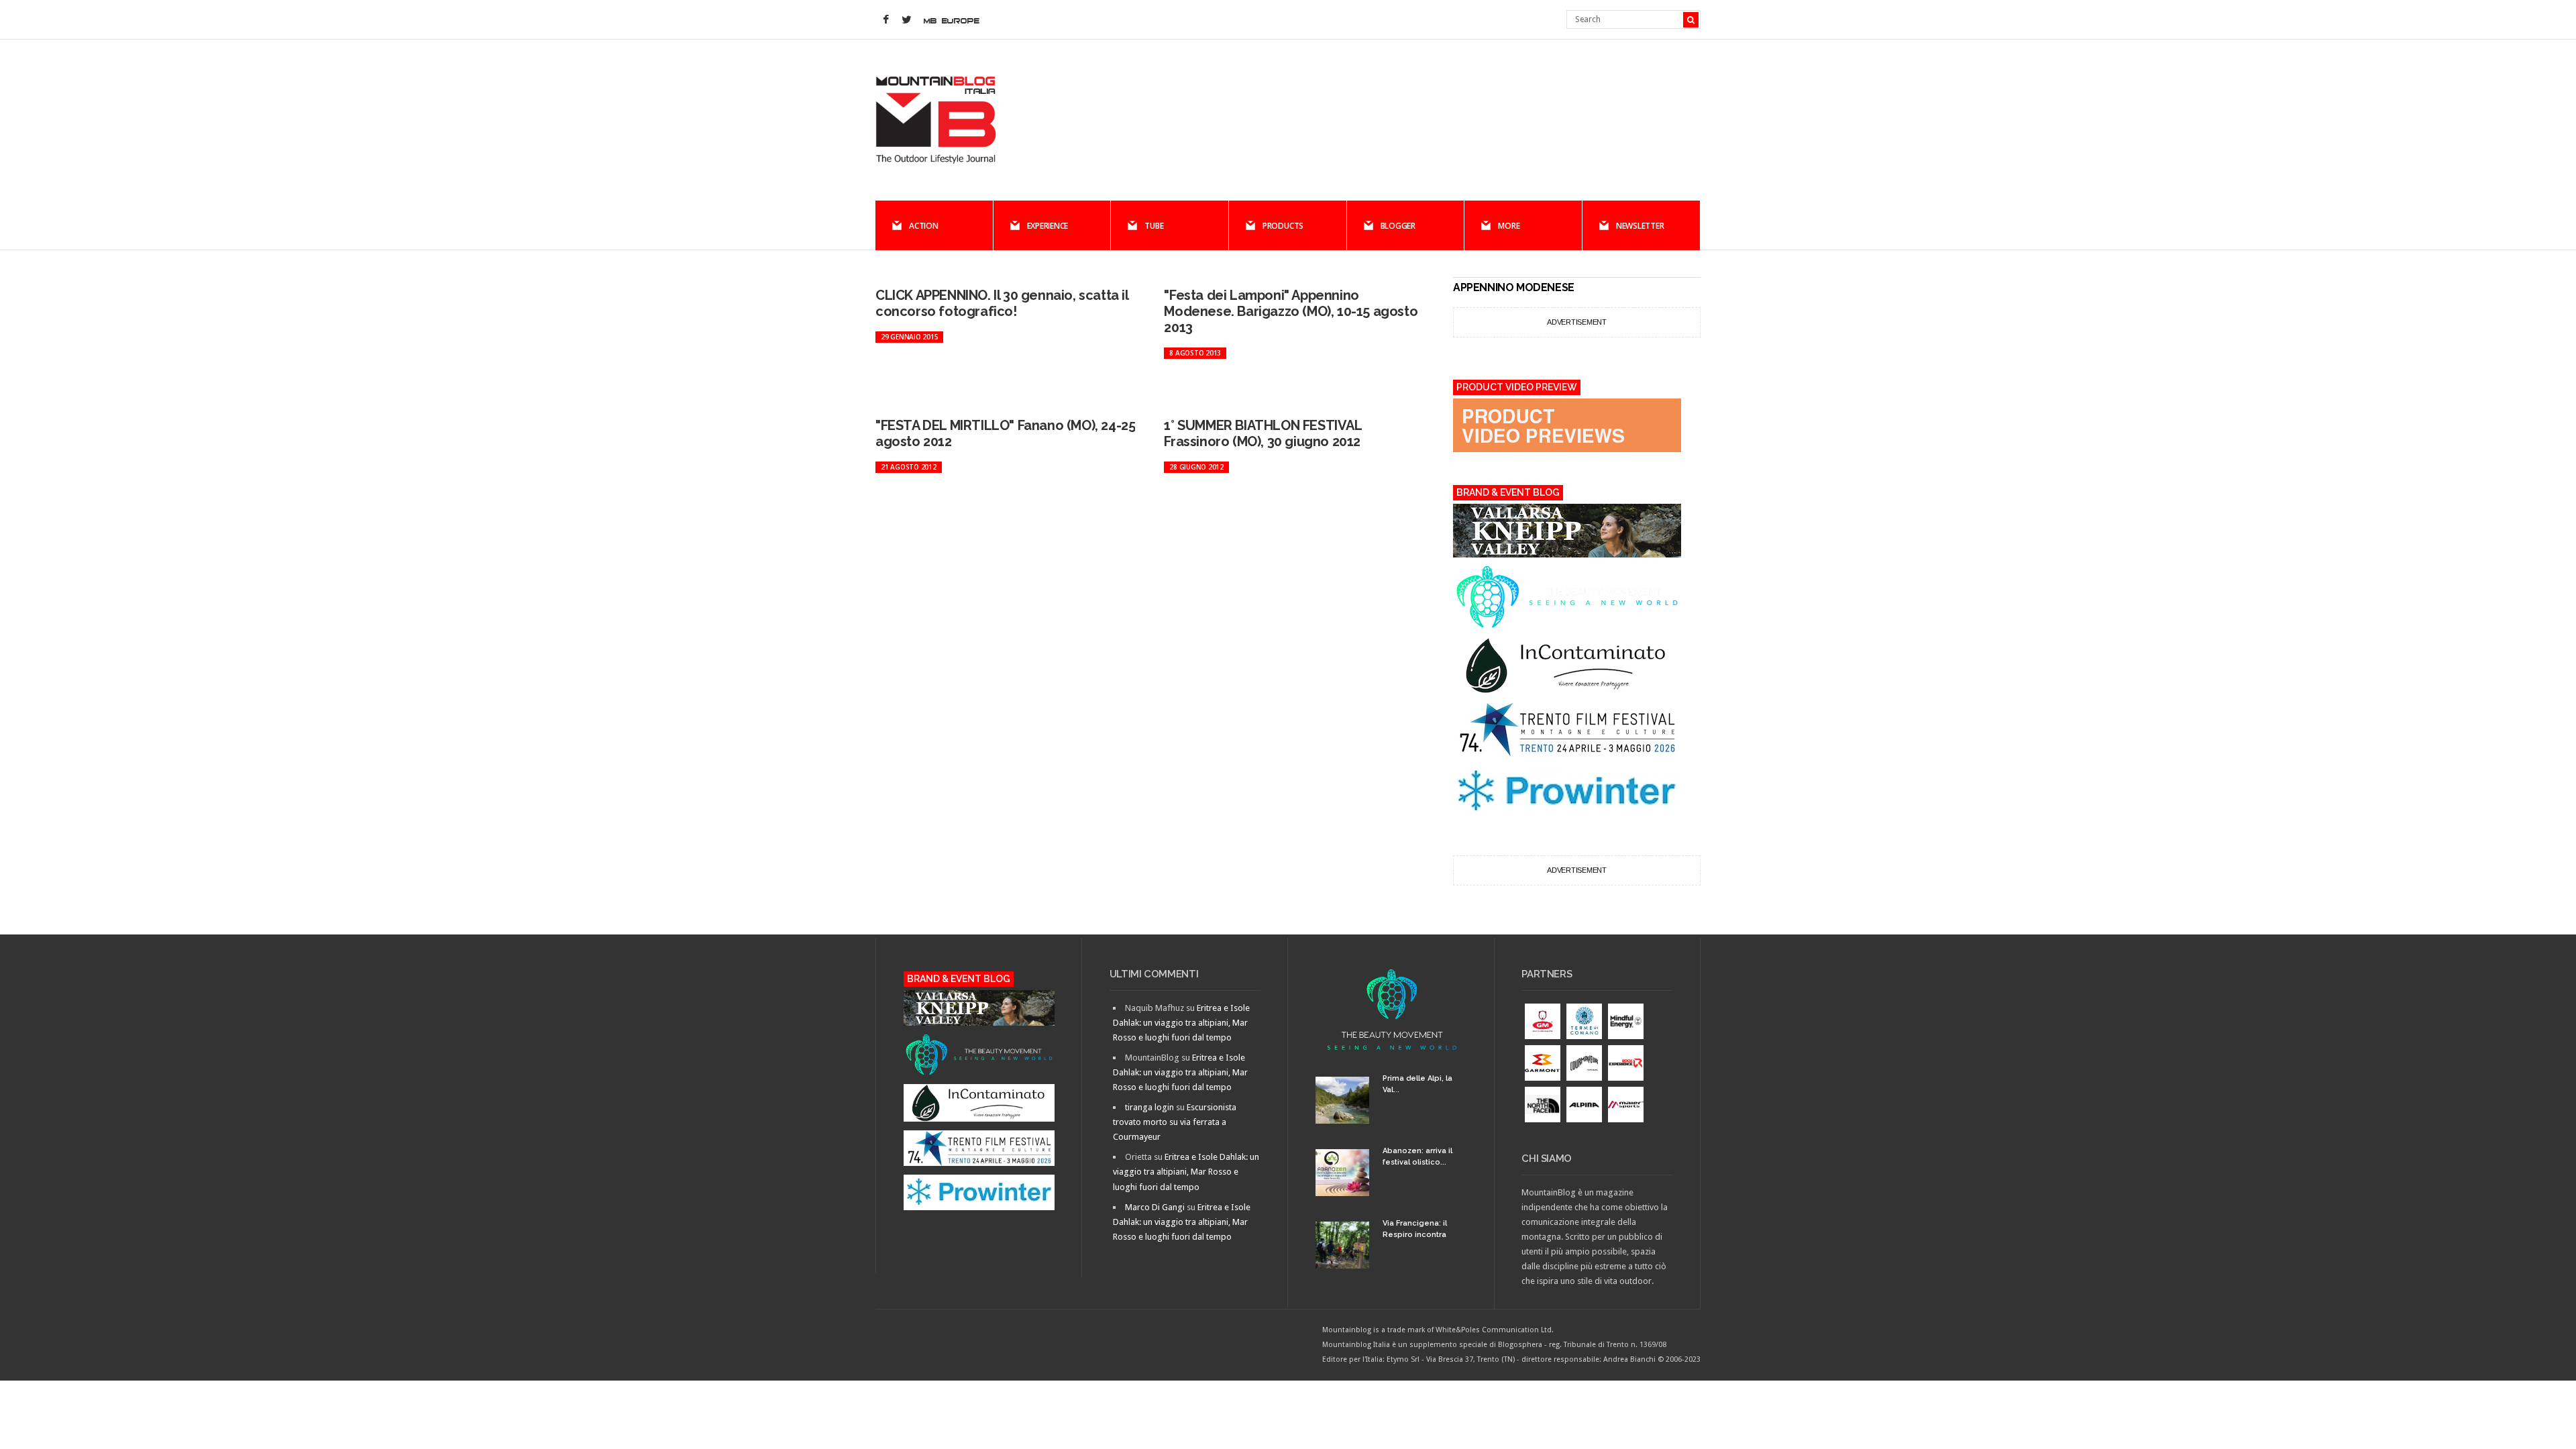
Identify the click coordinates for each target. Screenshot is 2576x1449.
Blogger (1398, 226)
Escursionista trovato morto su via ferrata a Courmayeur (1175, 1122)
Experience (1048, 226)
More (1509, 226)
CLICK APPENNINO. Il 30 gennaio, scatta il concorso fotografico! (1002, 303)
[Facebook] (885, 20)
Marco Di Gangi (1155, 1207)
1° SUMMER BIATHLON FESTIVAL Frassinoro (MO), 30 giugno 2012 (1263, 433)
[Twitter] (906, 20)
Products (1283, 226)
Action (924, 226)
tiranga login (1149, 1107)
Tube (1154, 226)
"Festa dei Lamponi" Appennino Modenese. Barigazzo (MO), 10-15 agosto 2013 (1291, 311)
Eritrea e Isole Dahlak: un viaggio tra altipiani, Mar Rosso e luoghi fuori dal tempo (1181, 1023)
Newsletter (1640, 226)
